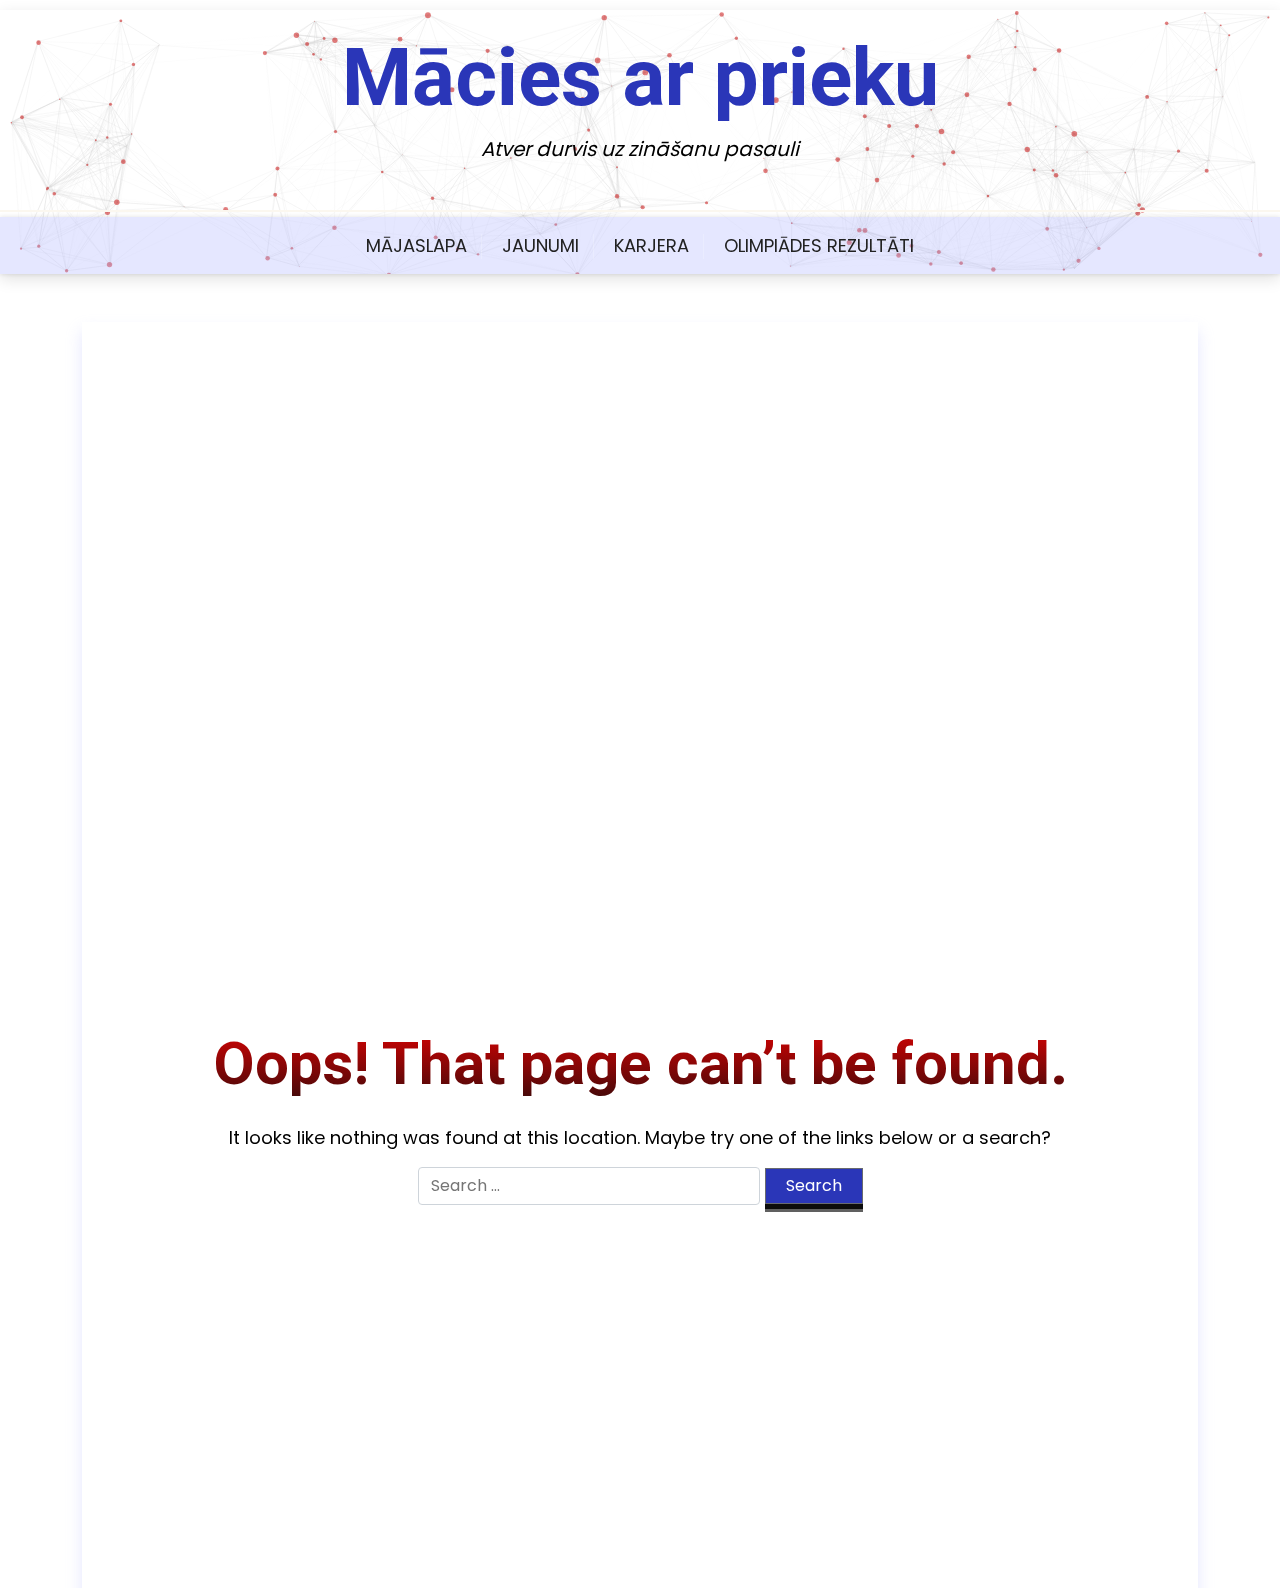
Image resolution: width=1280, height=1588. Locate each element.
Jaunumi (540, 245)
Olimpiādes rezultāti (819, 245)
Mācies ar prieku (640, 78)
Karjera (651, 245)
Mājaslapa (416, 245)
